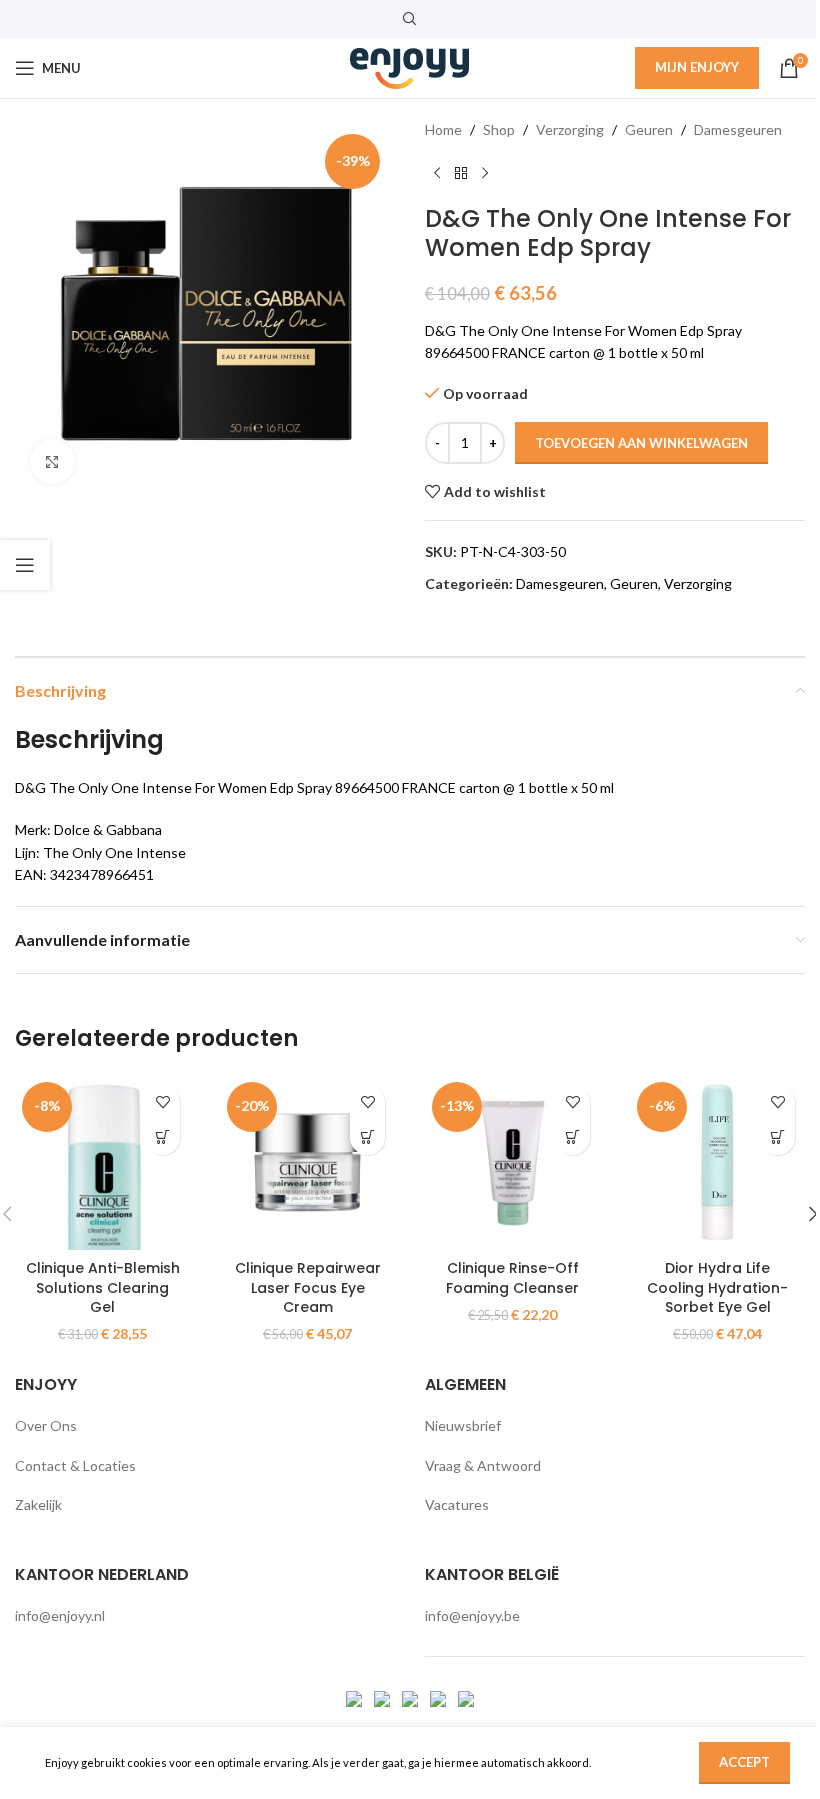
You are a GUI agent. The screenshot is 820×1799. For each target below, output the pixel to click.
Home (443, 129)
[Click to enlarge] (52, 461)
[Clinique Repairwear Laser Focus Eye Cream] (307, 1162)
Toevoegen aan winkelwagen (641, 443)
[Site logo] (410, 66)
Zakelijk (38, 1504)
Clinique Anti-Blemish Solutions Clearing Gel (103, 1287)
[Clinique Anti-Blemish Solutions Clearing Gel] (102, 1162)
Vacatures (457, 1504)
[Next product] (485, 173)
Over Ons (46, 1425)
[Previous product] (437, 173)
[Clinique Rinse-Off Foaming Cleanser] (512, 1162)
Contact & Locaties (75, 1465)
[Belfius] (466, 1697)
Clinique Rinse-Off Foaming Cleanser (512, 1278)
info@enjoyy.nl (60, 1615)
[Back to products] (461, 173)
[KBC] (439, 1697)
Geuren (649, 129)
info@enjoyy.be (472, 1615)
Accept (744, 1762)
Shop (499, 129)
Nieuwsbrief (463, 1425)
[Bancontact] (383, 1697)
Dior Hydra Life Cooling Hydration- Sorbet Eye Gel (717, 1287)
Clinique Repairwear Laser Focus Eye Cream (308, 1287)
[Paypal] (411, 1697)
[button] (162, 1137)
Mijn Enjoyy (697, 67)
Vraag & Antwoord (483, 1465)
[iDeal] (355, 1697)
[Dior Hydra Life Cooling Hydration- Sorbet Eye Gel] (717, 1162)
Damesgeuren (738, 129)
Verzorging (570, 129)
